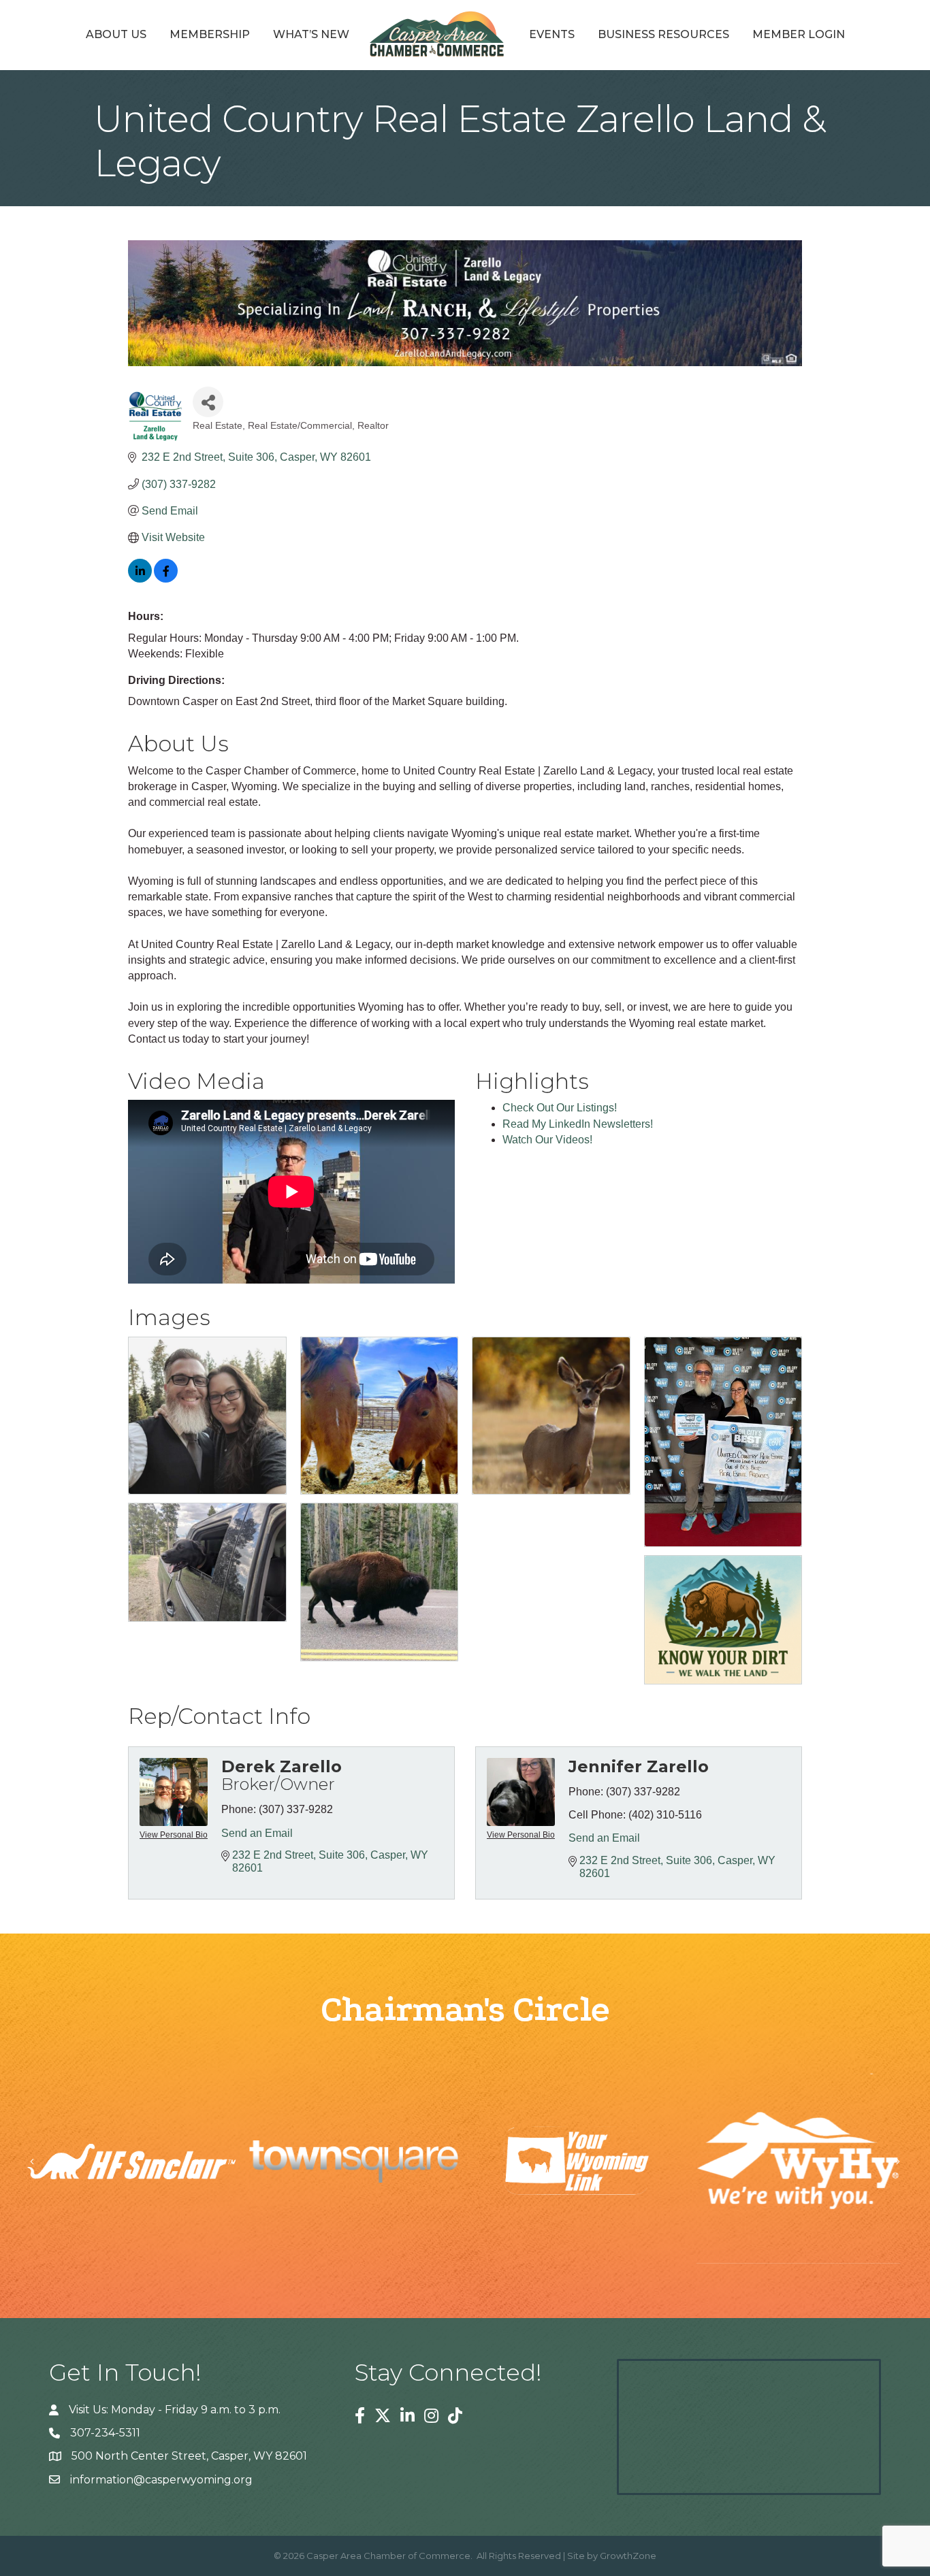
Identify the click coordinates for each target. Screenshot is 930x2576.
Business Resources (663, 34)
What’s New (311, 34)
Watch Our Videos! (547, 1140)
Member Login (799, 34)
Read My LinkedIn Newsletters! (578, 1124)
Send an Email (257, 1833)
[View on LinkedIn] (140, 579)
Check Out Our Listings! (560, 1108)
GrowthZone (628, 2556)
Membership (210, 34)
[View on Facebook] (166, 579)
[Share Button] (208, 402)
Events (552, 34)
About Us (116, 34)
